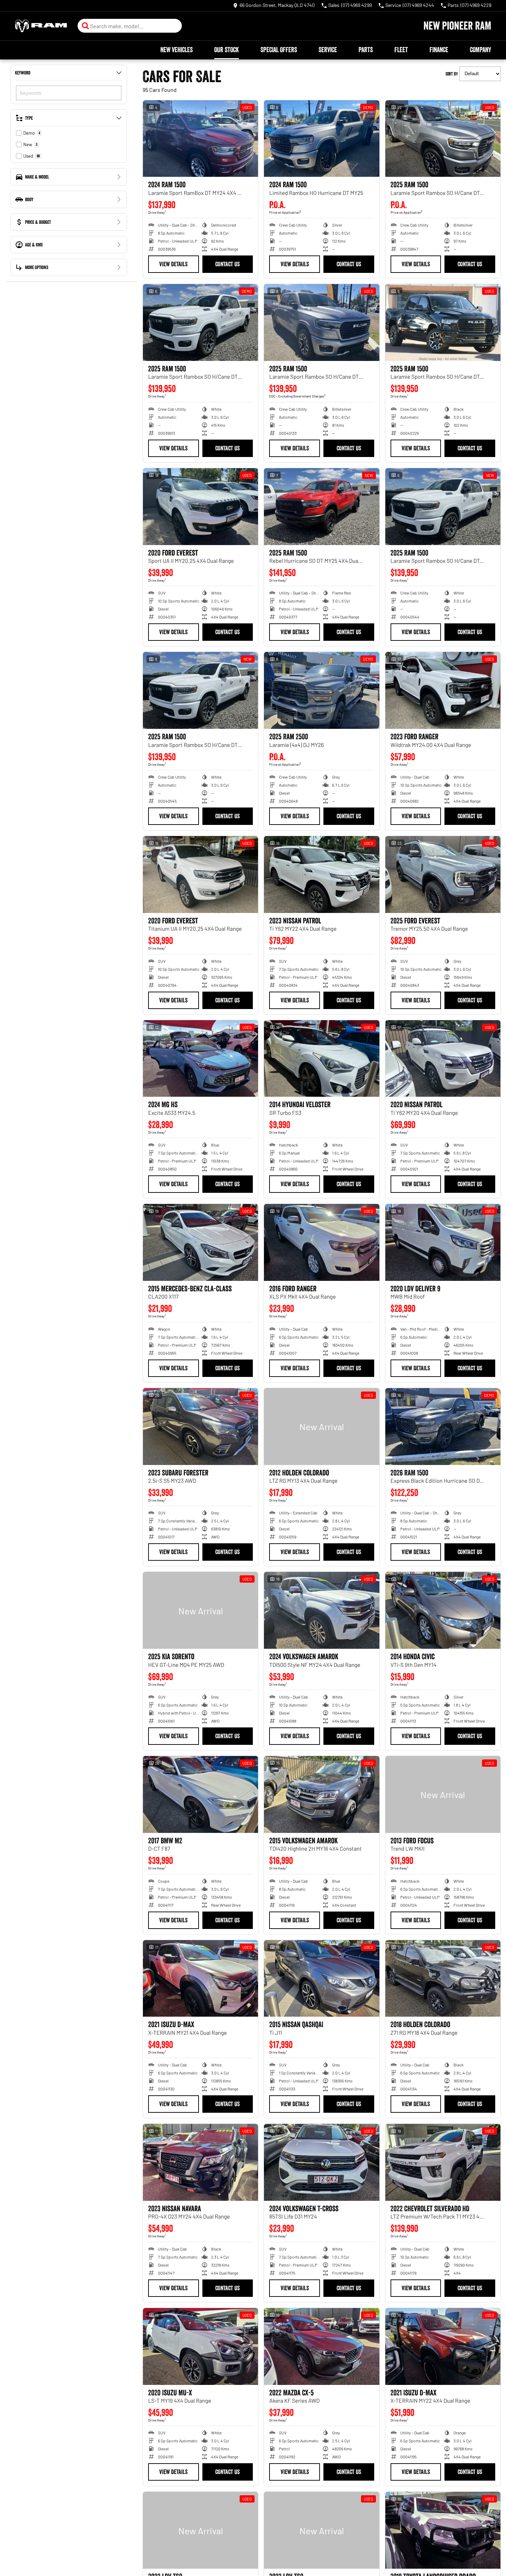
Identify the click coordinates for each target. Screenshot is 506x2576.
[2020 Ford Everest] (200, 507)
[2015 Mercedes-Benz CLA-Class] (200, 1242)
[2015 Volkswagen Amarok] (322, 1794)
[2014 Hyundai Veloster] (322, 1059)
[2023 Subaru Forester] (200, 1427)
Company (480, 50)
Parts (366, 50)
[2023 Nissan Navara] (200, 2162)
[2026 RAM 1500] (443, 1427)
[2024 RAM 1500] (200, 139)
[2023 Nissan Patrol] (322, 875)
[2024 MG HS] (200, 1059)
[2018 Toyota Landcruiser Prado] (443, 2530)
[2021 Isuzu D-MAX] (200, 1979)
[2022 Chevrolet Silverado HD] (443, 2162)
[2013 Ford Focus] (443, 1794)
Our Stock (227, 50)
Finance (439, 50)
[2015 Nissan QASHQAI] (322, 1979)
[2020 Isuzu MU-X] (200, 2346)
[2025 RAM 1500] (322, 507)
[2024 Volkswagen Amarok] (322, 1610)
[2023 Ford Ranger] (443, 690)
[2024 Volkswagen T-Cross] (322, 2162)
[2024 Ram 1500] (322, 139)
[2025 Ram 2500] (322, 690)
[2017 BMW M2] (200, 1794)
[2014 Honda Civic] (443, 1610)
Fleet (401, 50)
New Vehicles (176, 50)
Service (328, 50)
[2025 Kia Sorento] (200, 1610)
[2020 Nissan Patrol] (443, 1059)
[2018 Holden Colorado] (443, 1979)
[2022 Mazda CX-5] (322, 2346)
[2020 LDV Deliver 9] (443, 1242)
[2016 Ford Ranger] (322, 1242)
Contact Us (227, 264)
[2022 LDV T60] (200, 2530)
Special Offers (279, 50)
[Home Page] (41, 26)
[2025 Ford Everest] (443, 875)
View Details (173, 264)
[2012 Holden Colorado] (322, 1427)
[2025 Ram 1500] (443, 139)
